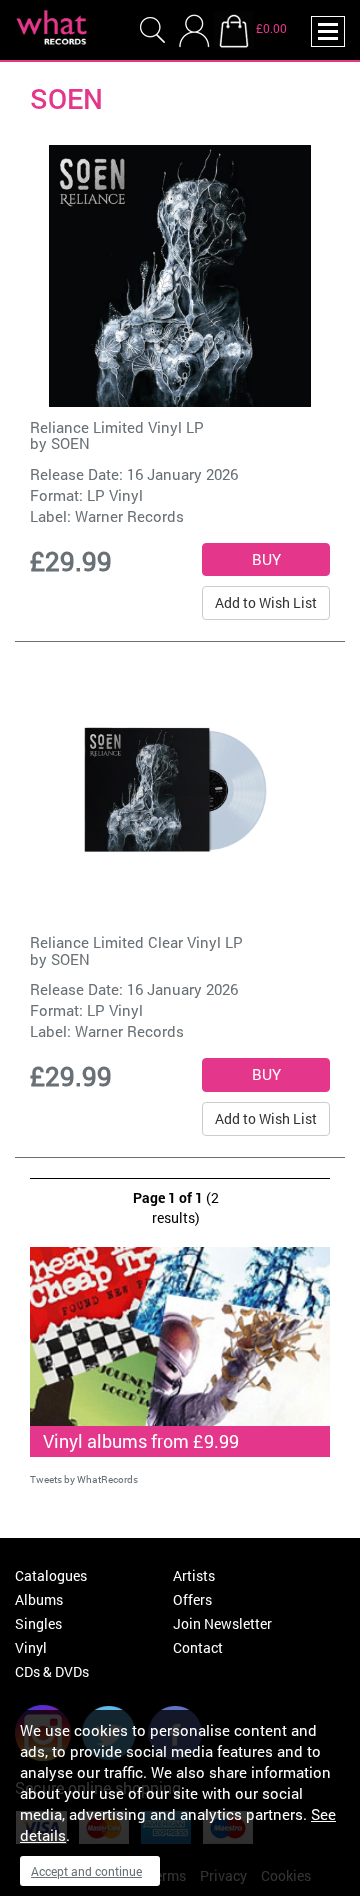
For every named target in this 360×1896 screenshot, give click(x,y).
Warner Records (129, 516)
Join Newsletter (222, 1623)
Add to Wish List (266, 602)
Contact (198, 1647)
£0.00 (271, 28)
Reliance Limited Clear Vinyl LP (136, 942)
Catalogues (51, 1575)
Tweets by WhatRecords (84, 1479)
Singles (38, 1623)
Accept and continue (86, 1871)
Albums (39, 1599)
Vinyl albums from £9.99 (141, 1441)
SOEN (70, 443)
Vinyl (31, 1647)
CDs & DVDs (52, 1671)
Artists (194, 1575)
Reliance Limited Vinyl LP (117, 427)
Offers (192, 1599)
